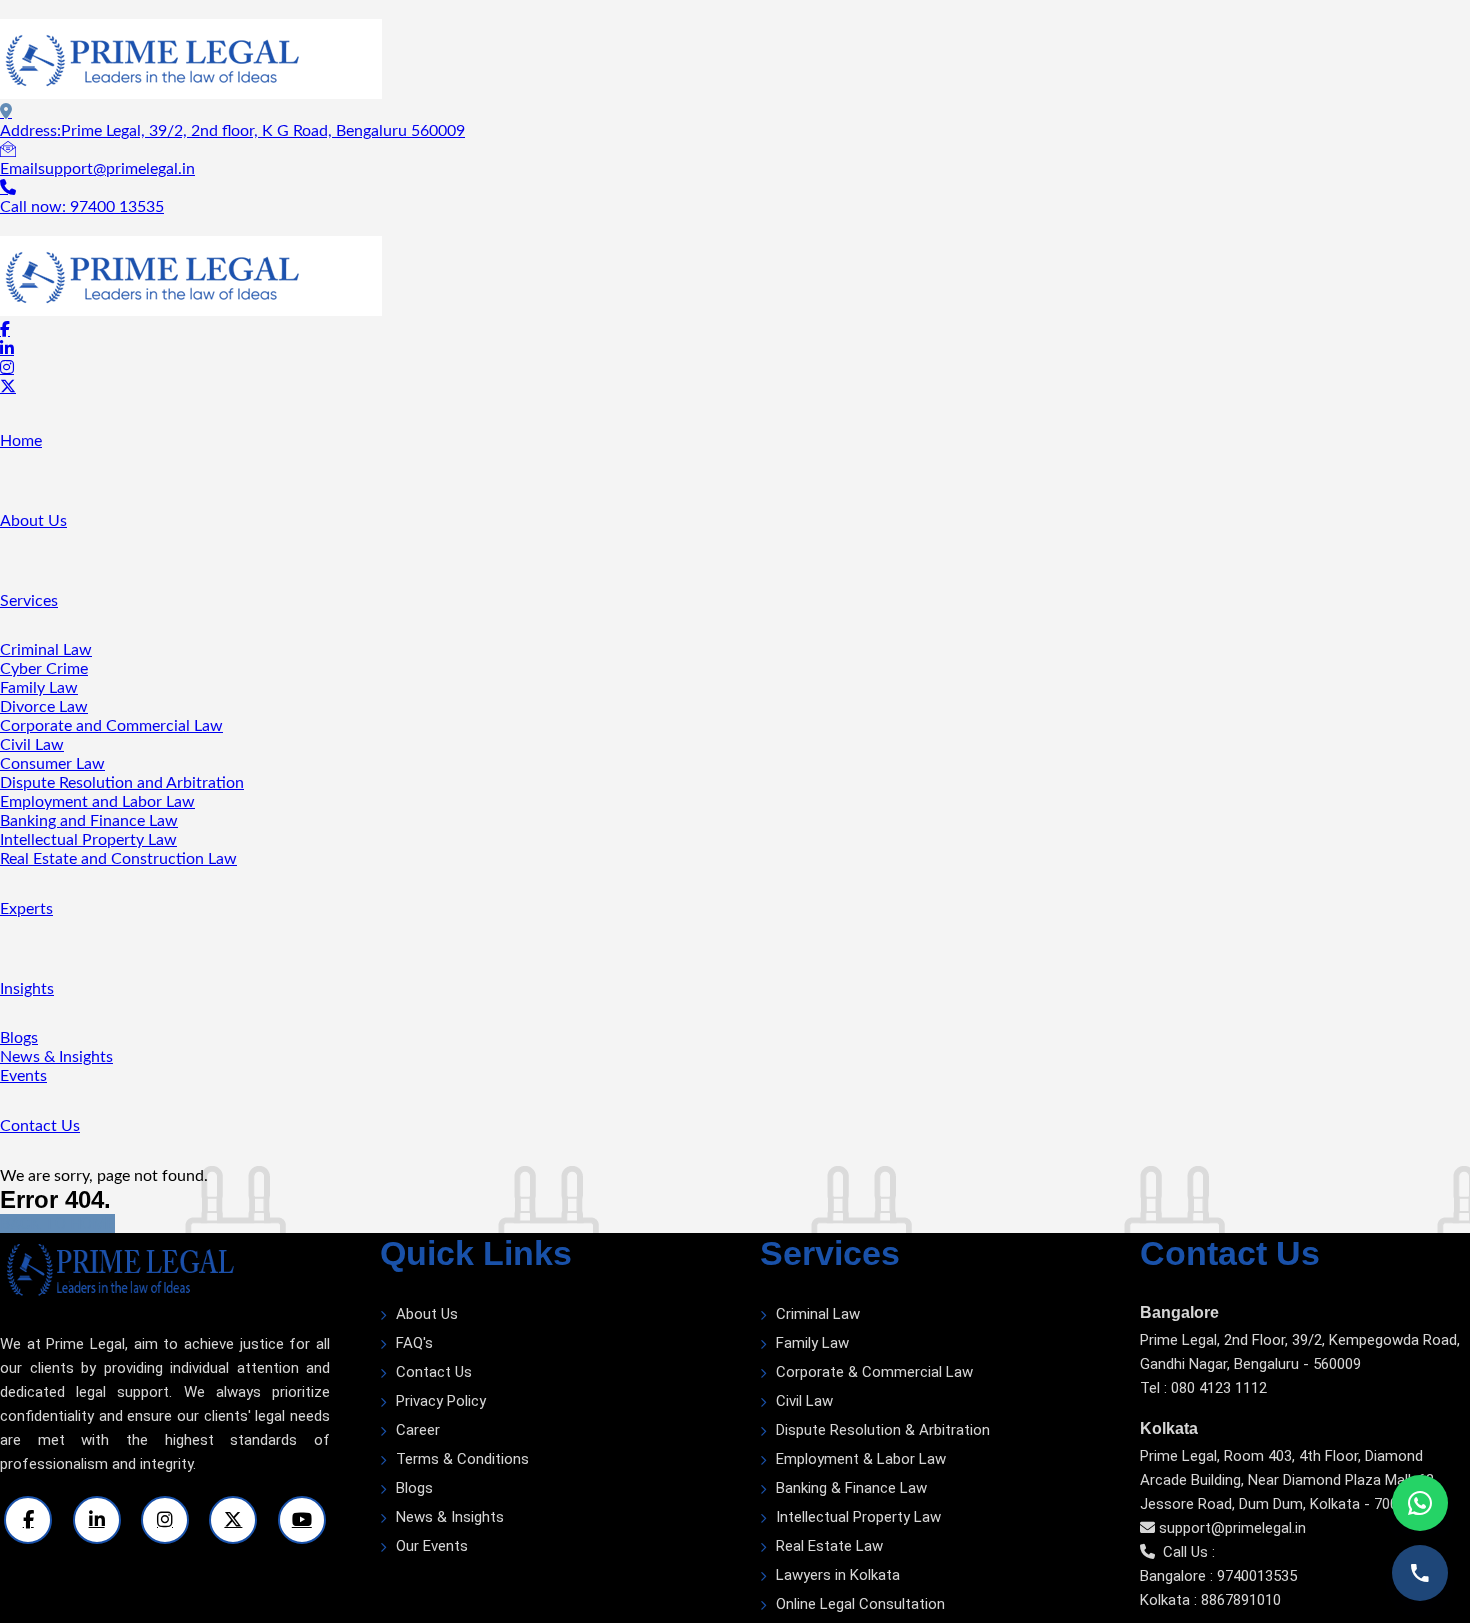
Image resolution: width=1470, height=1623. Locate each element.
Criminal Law (46, 650)
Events (23, 1076)
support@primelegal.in (1232, 1528)
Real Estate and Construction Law (118, 859)
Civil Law (32, 745)
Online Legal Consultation (860, 1604)
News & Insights (56, 1057)
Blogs (19, 1038)
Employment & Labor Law (861, 1459)
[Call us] (1420, 1573)
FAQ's (414, 1343)
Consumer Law (52, 764)
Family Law (39, 688)
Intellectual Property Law (88, 840)
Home (21, 441)
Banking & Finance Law (851, 1488)
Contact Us (40, 1126)
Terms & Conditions (462, 1459)
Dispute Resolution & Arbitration (883, 1430)
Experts (26, 909)
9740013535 (1257, 1576)
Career (418, 1430)
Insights (27, 989)
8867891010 (1241, 1600)
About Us (33, 521)
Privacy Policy (441, 1401)
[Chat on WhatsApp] (1420, 1503)
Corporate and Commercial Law (111, 726)
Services (29, 601)
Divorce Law (44, 707)
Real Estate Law (829, 1546)
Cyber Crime (44, 669)
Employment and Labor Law (97, 802)
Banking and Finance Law (89, 821)
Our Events (432, 1546)
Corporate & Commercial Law (874, 1372)
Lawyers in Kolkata (838, 1575)
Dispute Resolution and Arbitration (122, 783)
